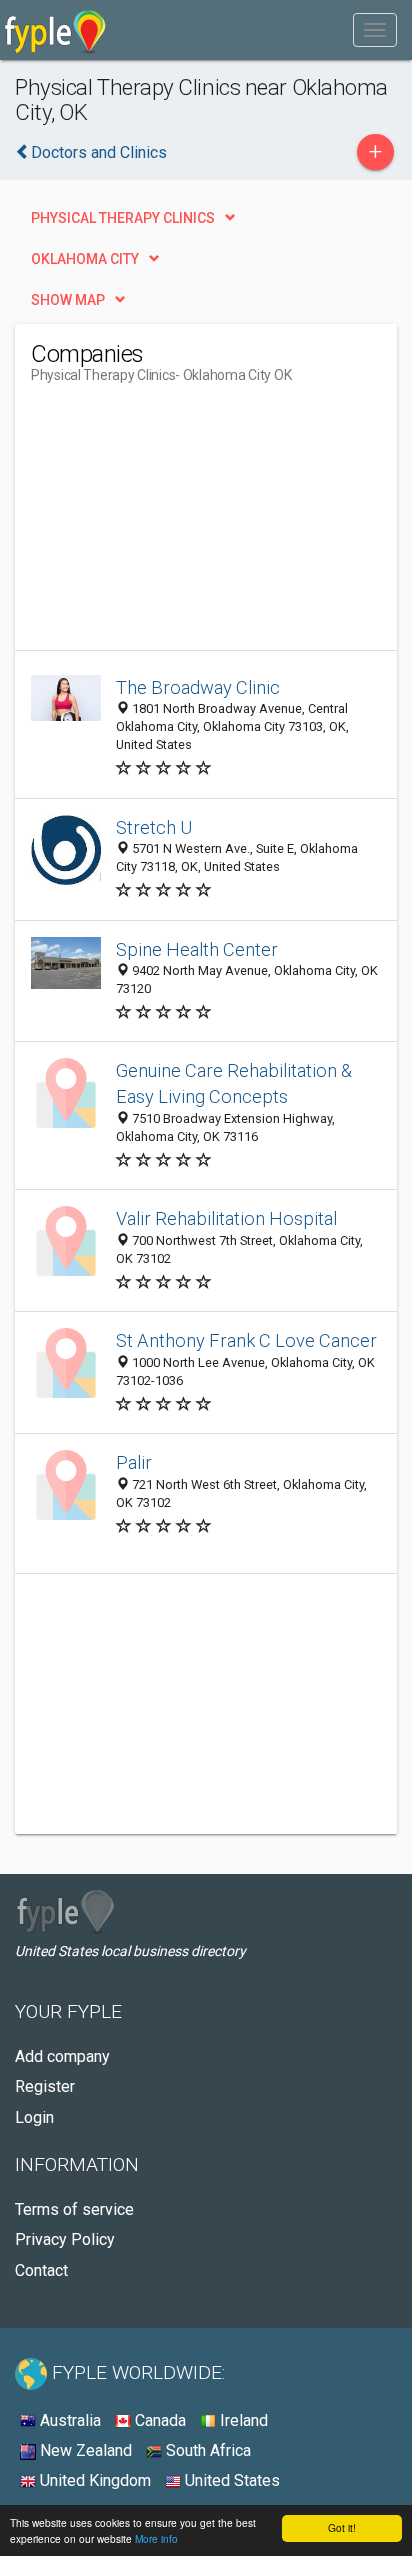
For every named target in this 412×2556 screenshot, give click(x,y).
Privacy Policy (65, 2239)
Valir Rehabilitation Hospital (226, 1218)
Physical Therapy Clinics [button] (123, 218)
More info (156, 2538)
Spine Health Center (197, 949)
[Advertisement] (181, 525)
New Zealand (84, 2450)
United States (230, 2480)
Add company (62, 2056)
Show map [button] (68, 300)
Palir (134, 1462)
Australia (68, 2420)
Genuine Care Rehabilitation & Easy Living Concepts (234, 1083)
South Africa (206, 2450)
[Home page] (55, 30)
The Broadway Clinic (198, 687)
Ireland (242, 2420)
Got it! (342, 2527)
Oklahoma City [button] (85, 259)
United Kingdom (93, 2480)
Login (34, 2117)
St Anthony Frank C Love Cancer (246, 1340)
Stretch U (154, 827)
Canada (158, 2420)
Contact (41, 2270)
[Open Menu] (375, 30)
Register (45, 2086)
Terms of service (74, 2209)
